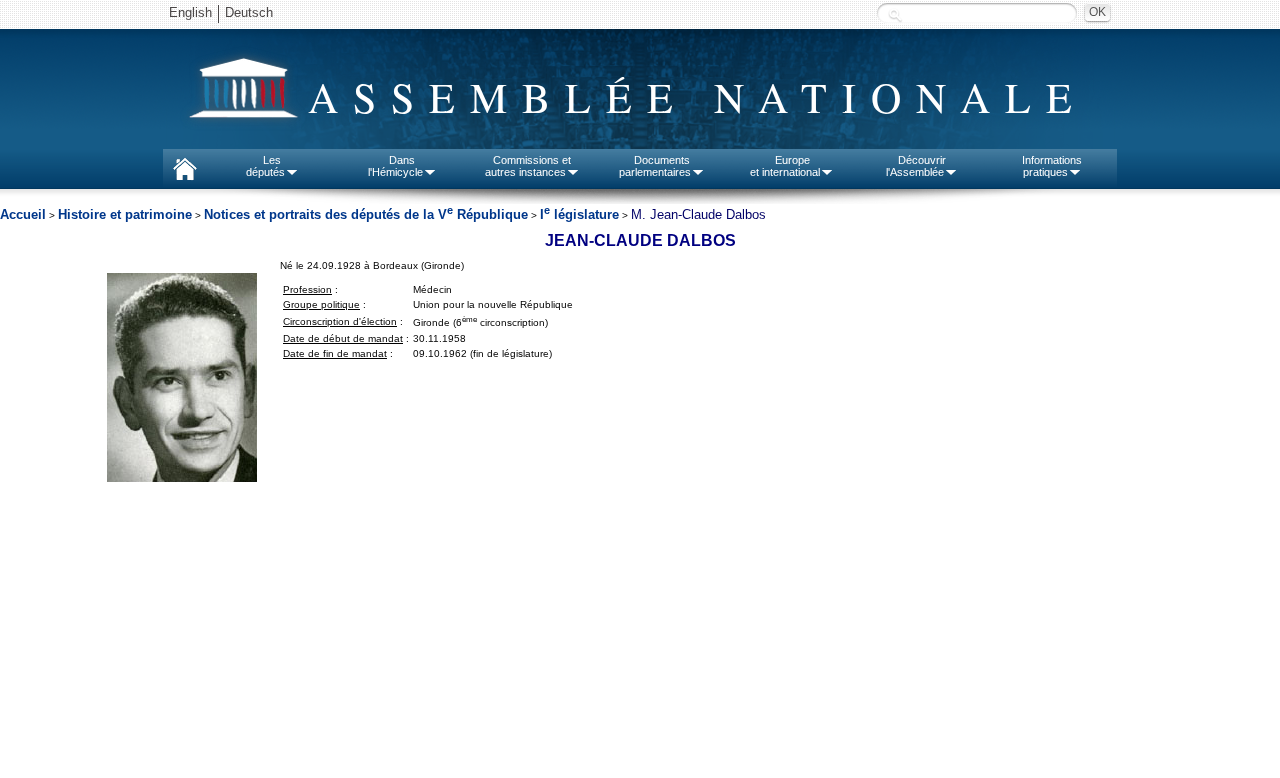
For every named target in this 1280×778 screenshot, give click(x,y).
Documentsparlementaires (655, 166)
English (190, 12)
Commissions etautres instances (528, 166)
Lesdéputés (265, 166)
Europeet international (785, 166)
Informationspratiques (1052, 166)
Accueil (23, 214)
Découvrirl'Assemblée (916, 166)
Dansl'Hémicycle (395, 166)
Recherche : (895, 14)
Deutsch (249, 12)
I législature (579, 214)
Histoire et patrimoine (125, 214)
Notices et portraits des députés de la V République (366, 214)
